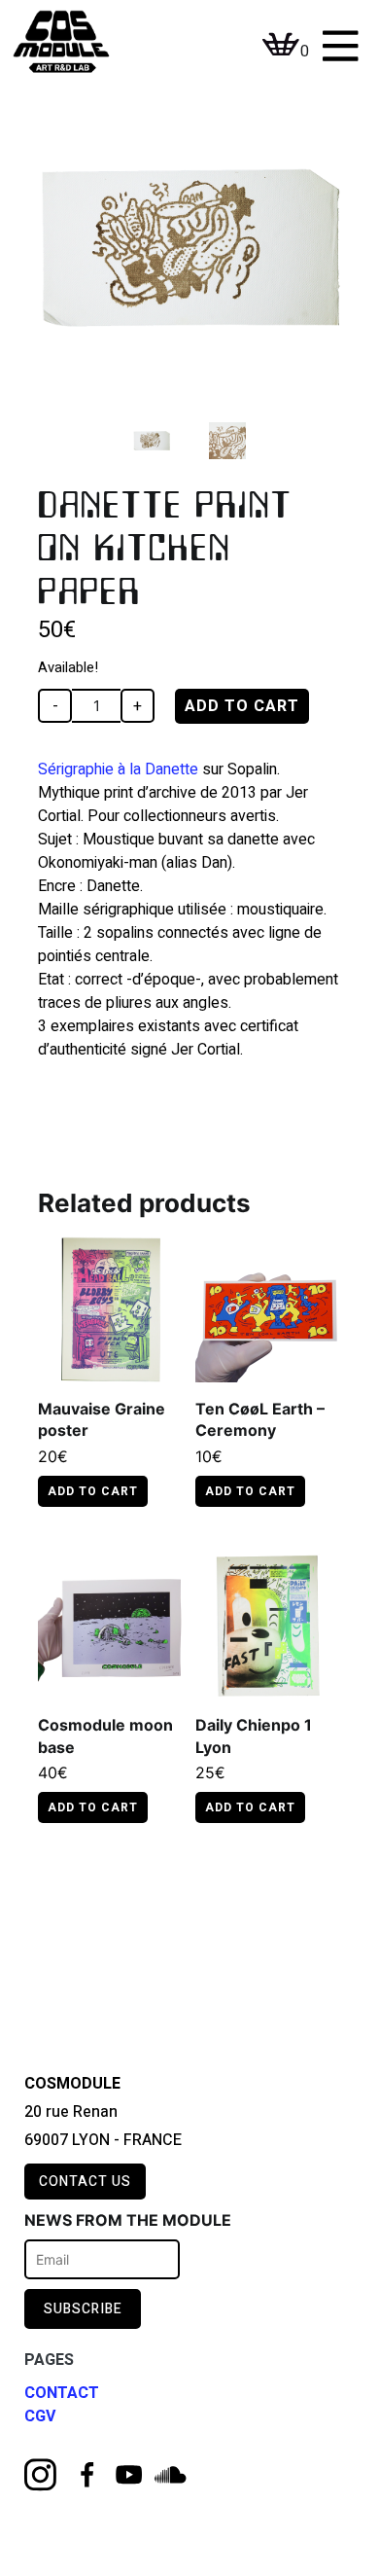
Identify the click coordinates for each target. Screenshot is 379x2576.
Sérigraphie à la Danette (118, 769)
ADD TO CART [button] (250, 1491)
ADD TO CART (242, 706)
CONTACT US (85, 2182)
